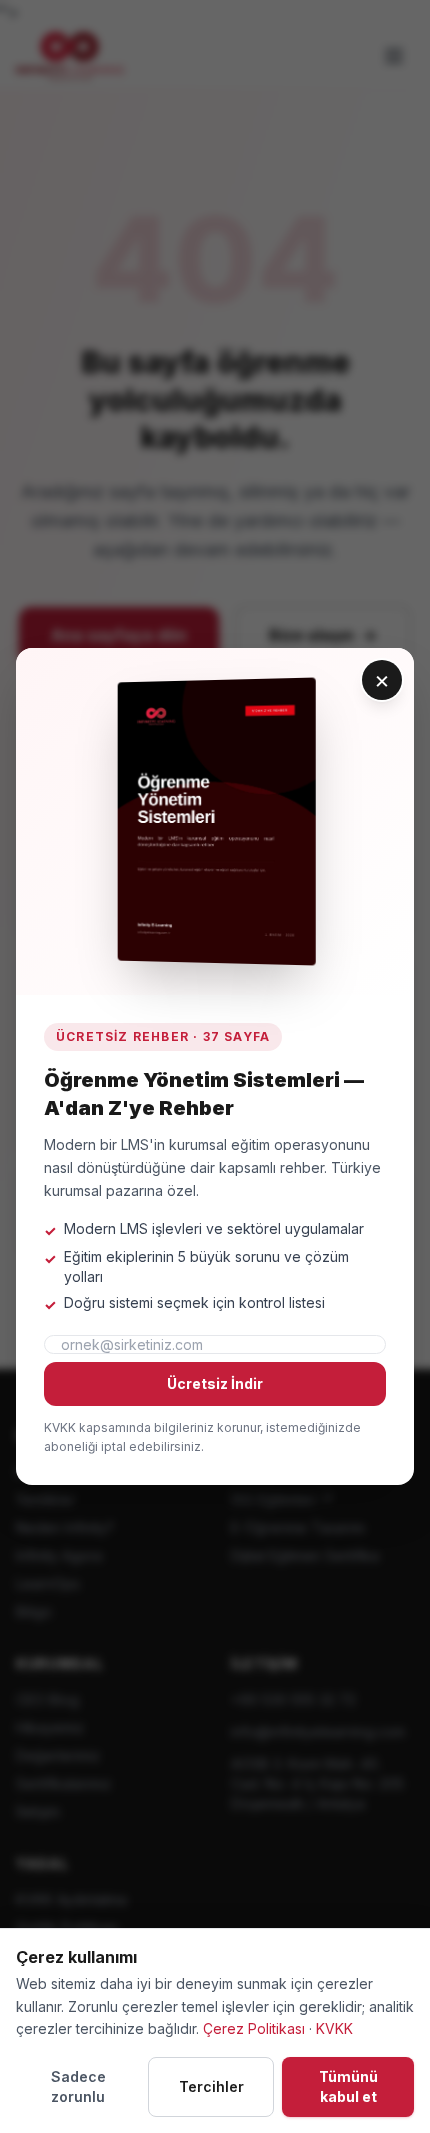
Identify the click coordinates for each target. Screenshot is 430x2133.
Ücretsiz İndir (215, 1383)
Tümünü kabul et (348, 2086)
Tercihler (211, 2086)
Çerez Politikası (254, 2028)
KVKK (334, 2028)
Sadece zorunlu (78, 2086)
